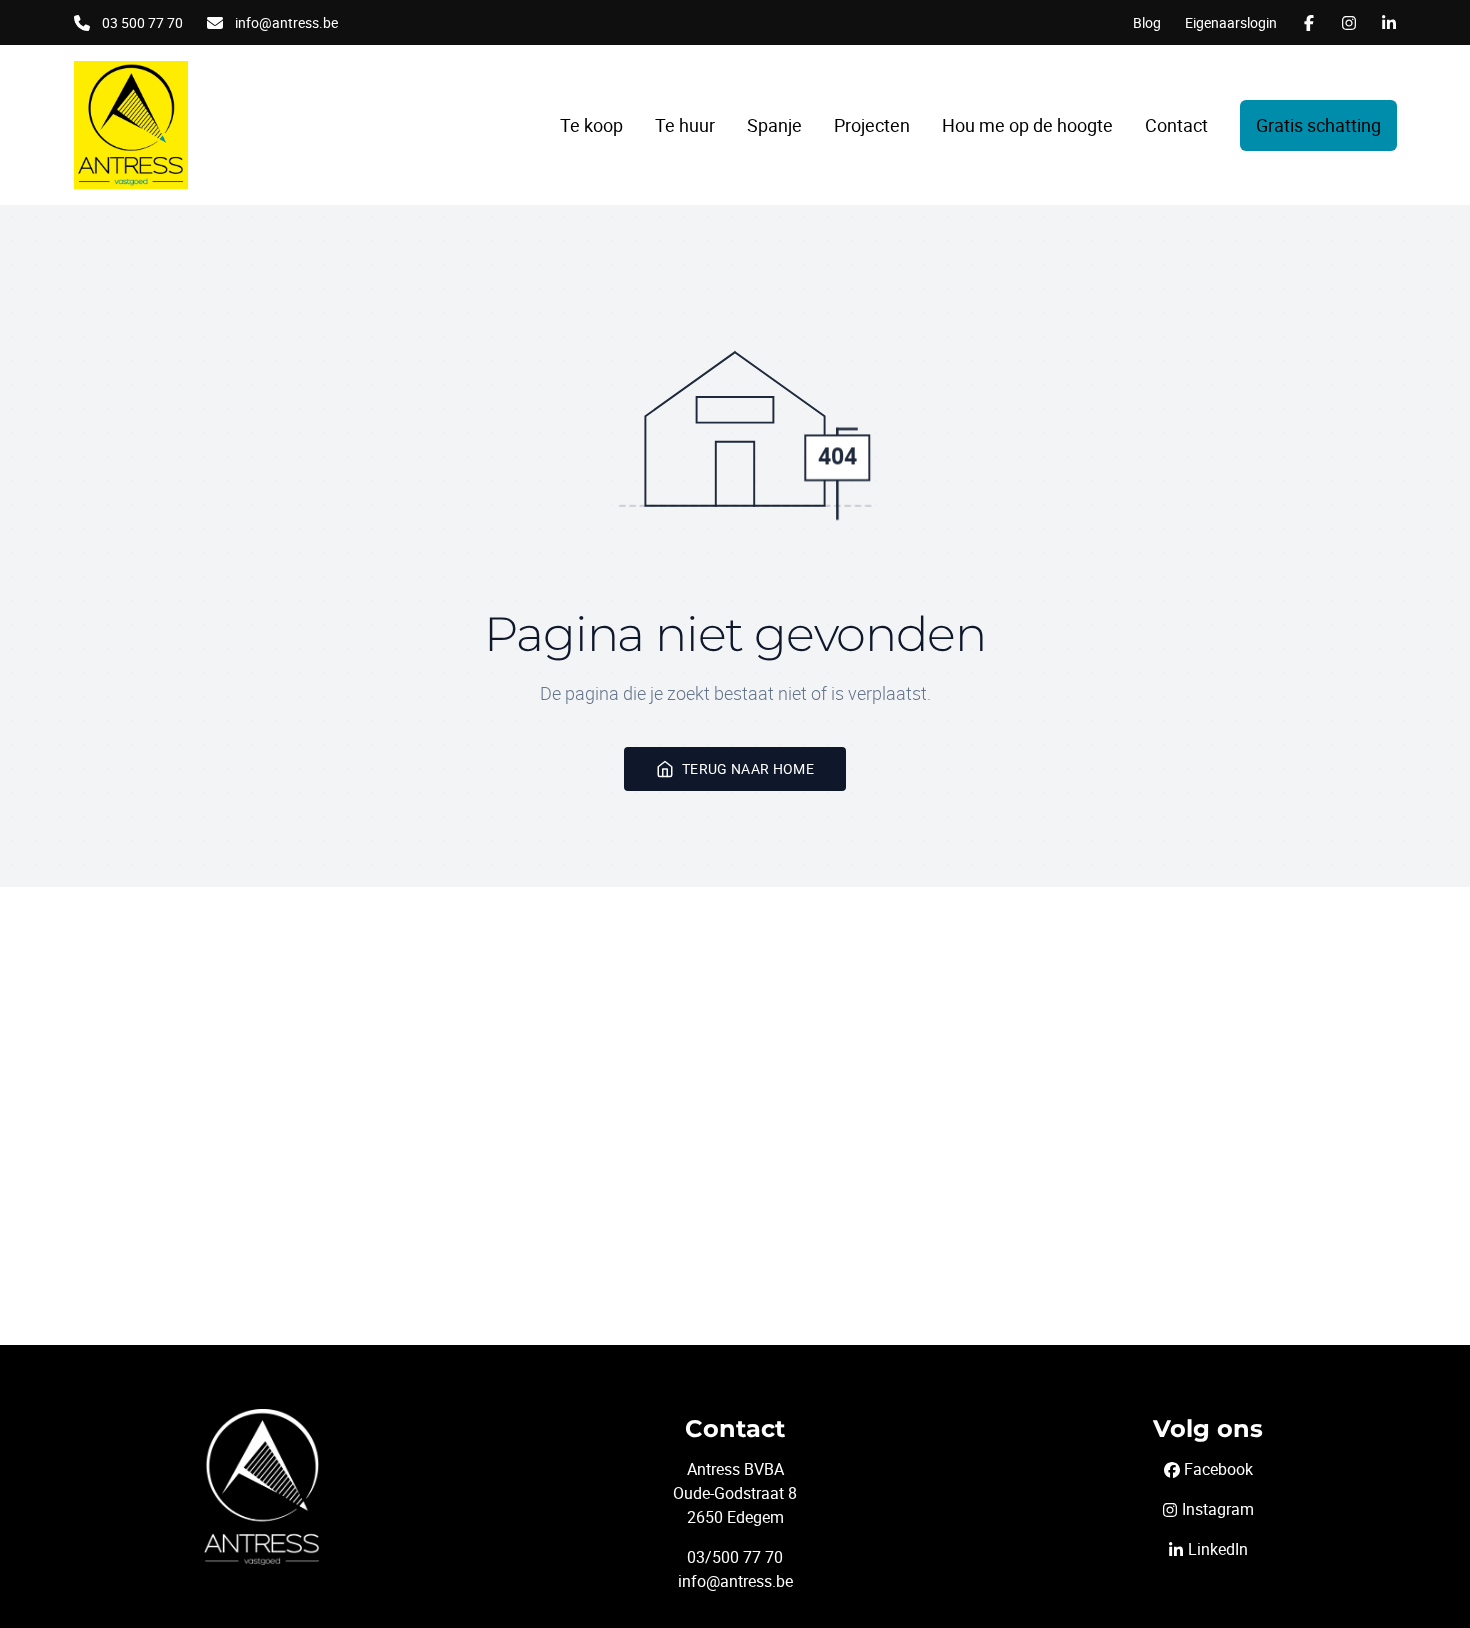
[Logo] (184, 125)
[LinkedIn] (1389, 23)
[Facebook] (1309, 23)
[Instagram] (1349, 23)
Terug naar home (748, 768)
